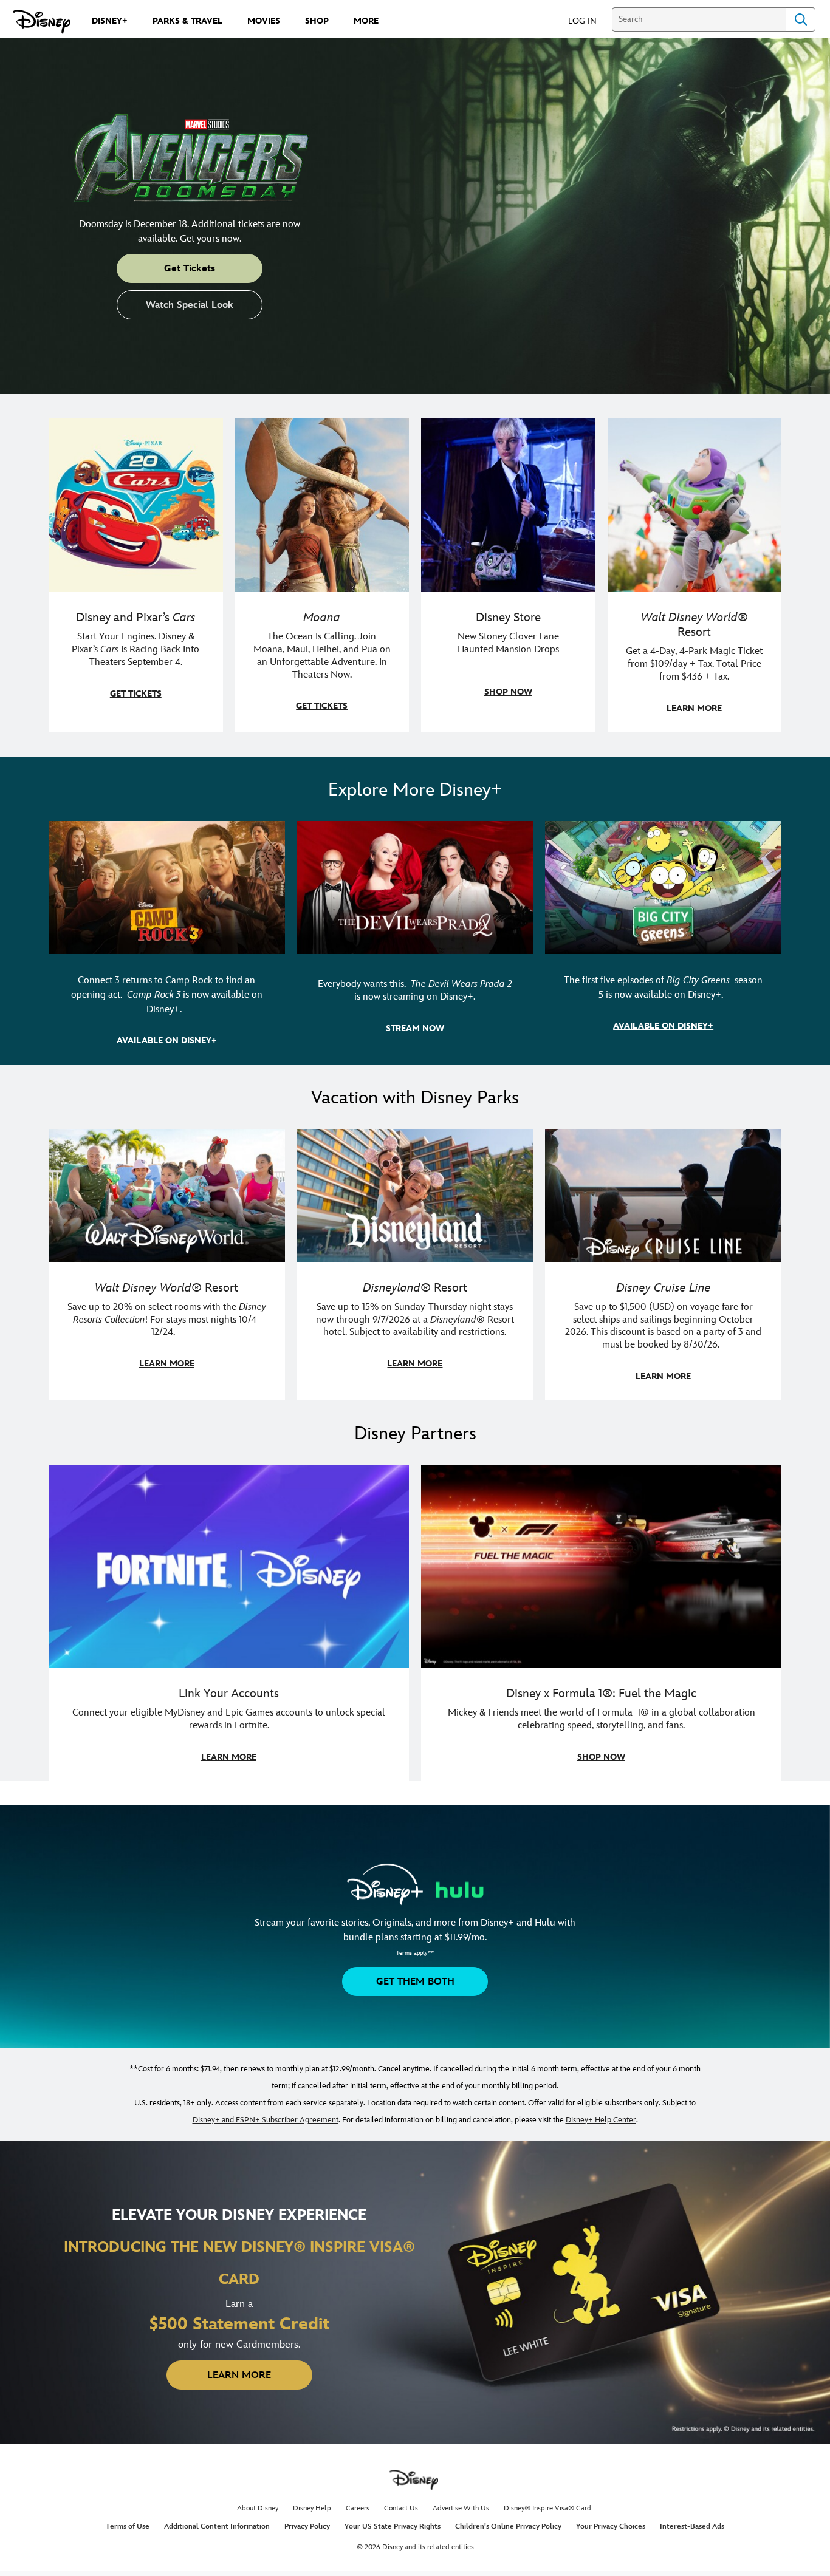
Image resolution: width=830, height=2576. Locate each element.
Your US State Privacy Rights (393, 2527)
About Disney (258, 2508)
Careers (358, 2508)
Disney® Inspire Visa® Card (547, 2508)
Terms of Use (128, 2527)
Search (801, 19)
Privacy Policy (307, 2527)
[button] (588, 20)
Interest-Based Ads (692, 2527)
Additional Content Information (217, 2527)
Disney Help (312, 2508)
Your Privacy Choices (611, 2527)
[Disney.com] (42, 22)
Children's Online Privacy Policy (508, 2527)
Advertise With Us (461, 2508)
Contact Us (401, 2508)
